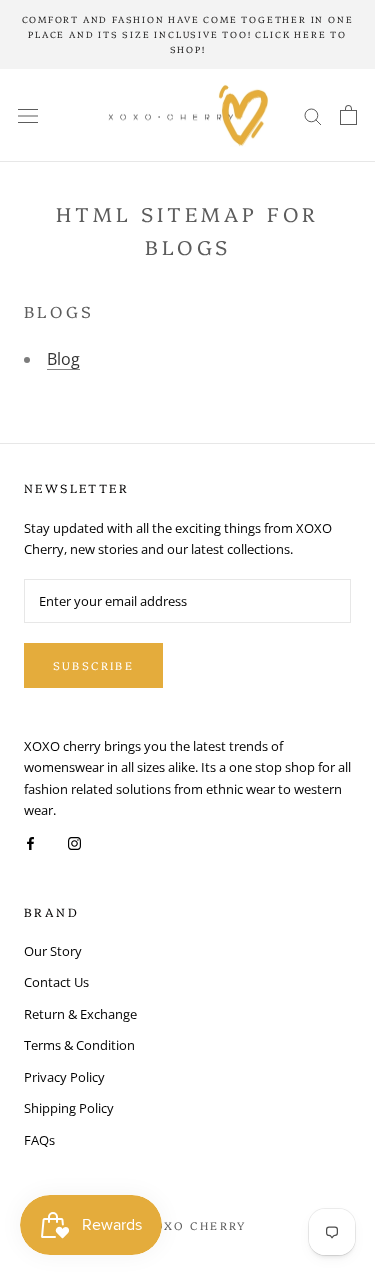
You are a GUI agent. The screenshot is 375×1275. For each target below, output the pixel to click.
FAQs (39, 1140)
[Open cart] (348, 115)
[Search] (313, 115)
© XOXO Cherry (188, 1225)
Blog (63, 359)
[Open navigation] (28, 115)
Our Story (53, 951)
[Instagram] (74, 842)
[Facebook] (30, 842)
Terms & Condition (79, 1045)
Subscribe (93, 665)
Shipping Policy (69, 1108)
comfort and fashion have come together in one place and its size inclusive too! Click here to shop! (188, 34)
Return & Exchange (80, 1014)
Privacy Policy (64, 1077)
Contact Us (56, 982)
